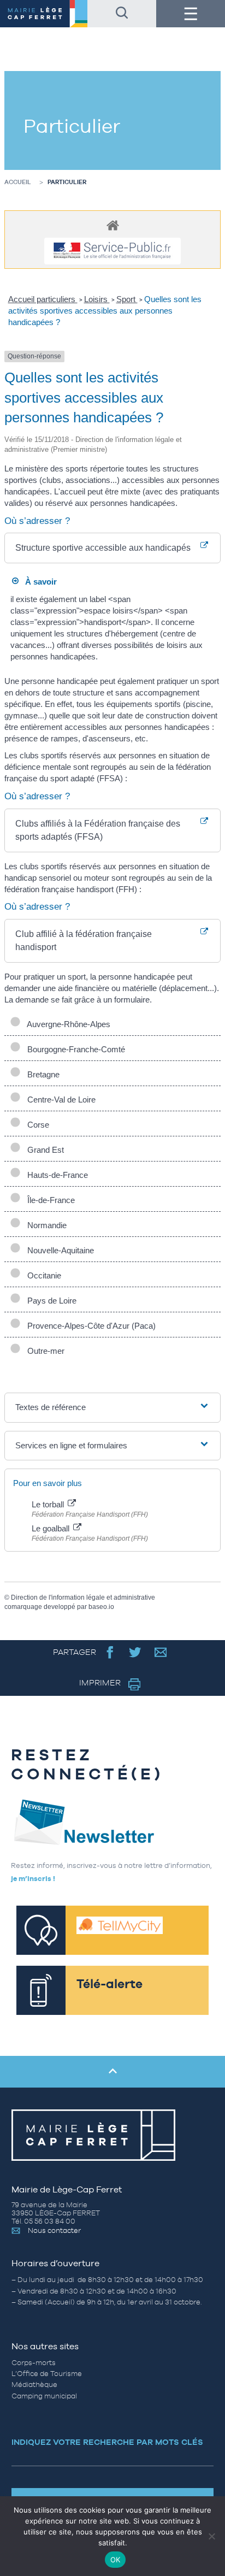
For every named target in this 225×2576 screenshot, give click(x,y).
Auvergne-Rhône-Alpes (67, 1024)
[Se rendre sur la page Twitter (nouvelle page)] (135, 1652)
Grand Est (43, 1150)
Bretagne (41, 1074)
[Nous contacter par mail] (161, 1652)
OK (116, 2560)
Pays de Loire (50, 1301)
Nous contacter (54, 2230)
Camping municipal (44, 2396)
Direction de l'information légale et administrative (83, 1598)
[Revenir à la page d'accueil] (44, 14)
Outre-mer (44, 1351)
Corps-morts (34, 2363)
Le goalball (52, 1528)
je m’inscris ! (33, 1879)
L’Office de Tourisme (47, 2374)
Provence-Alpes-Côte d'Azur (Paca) (89, 1326)
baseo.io (101, 1607)
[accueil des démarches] (112, 225)
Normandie (45, 1225)
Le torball (49, 1504)
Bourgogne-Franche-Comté (74, 1049)
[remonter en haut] (112, 2072)
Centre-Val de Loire (59, 1100)
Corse (36, 1125)
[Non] (211, 2536)
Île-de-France (49, 1200)
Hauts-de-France (55, 1175)
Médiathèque (34, 2385)
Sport (127, 299)
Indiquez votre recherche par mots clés (107, 2442)
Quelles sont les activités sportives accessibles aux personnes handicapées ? (105, 311)
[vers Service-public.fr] (112, 251)
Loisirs (97, 299)
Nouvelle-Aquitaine (58, 1250)
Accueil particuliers (43, 299)
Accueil (18, 182)
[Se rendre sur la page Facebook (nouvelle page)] (110, 1652)
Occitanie (42, 1275)
